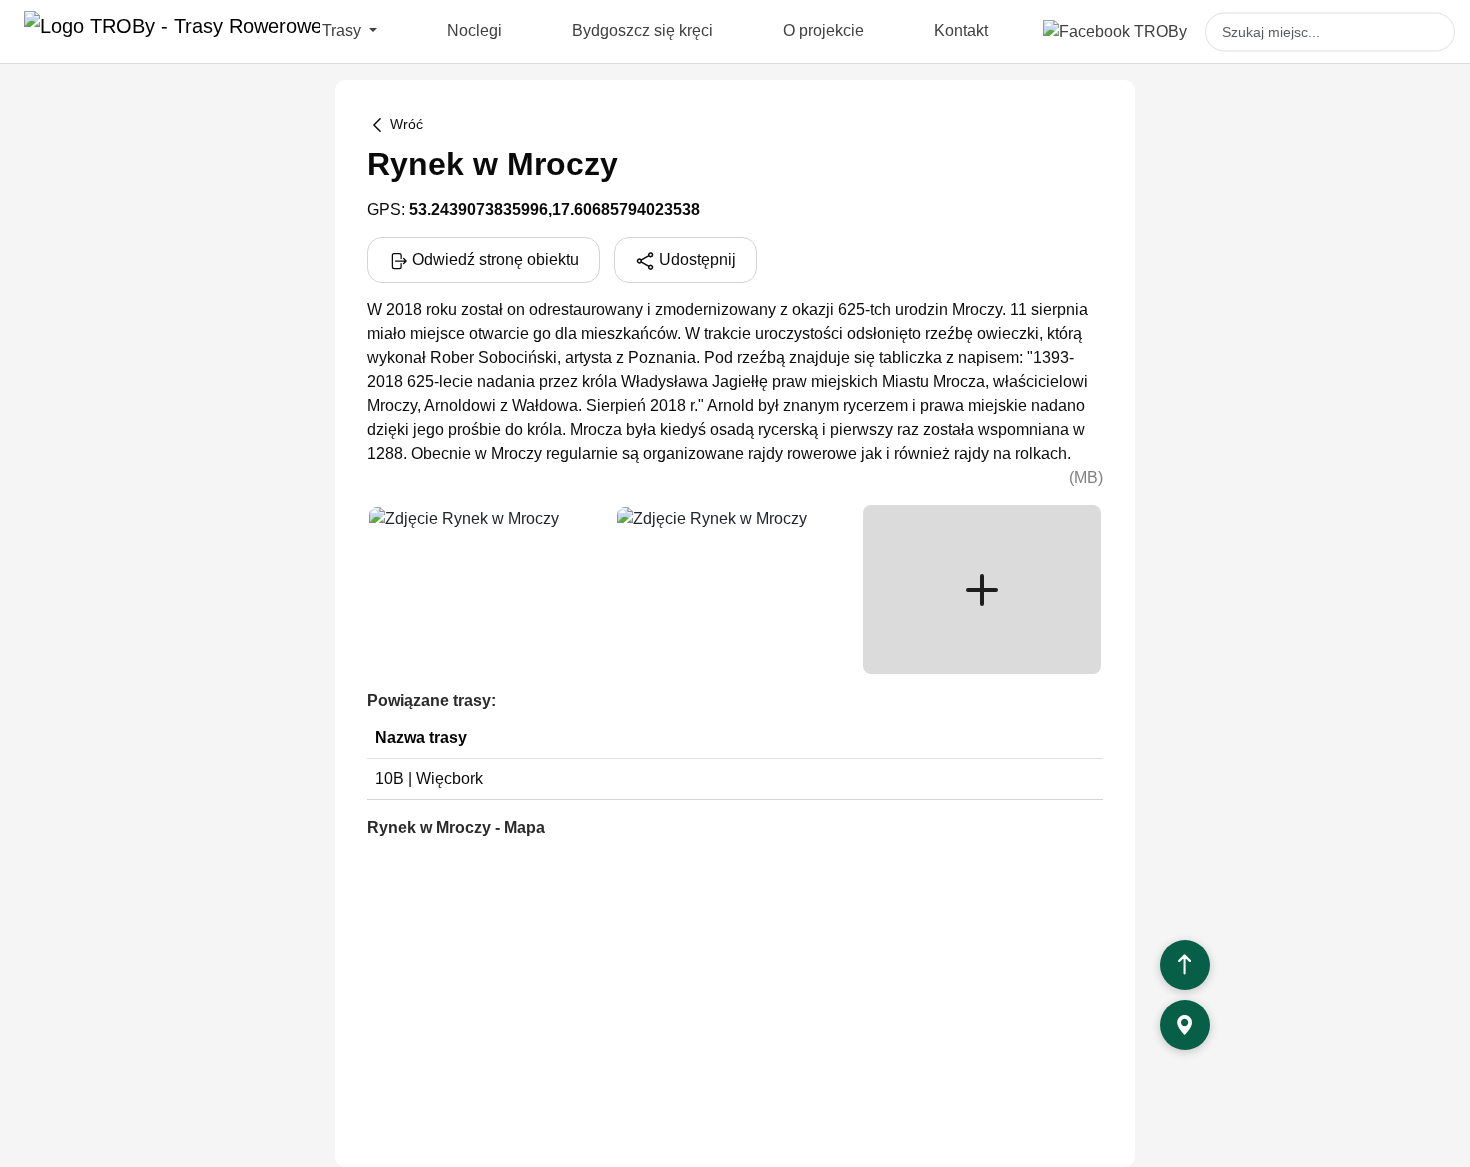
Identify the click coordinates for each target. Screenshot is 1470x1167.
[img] (486, 589)
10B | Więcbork (429, 778)
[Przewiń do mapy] (1185, 1025)
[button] (982, 589)
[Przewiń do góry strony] (1185, 965)
